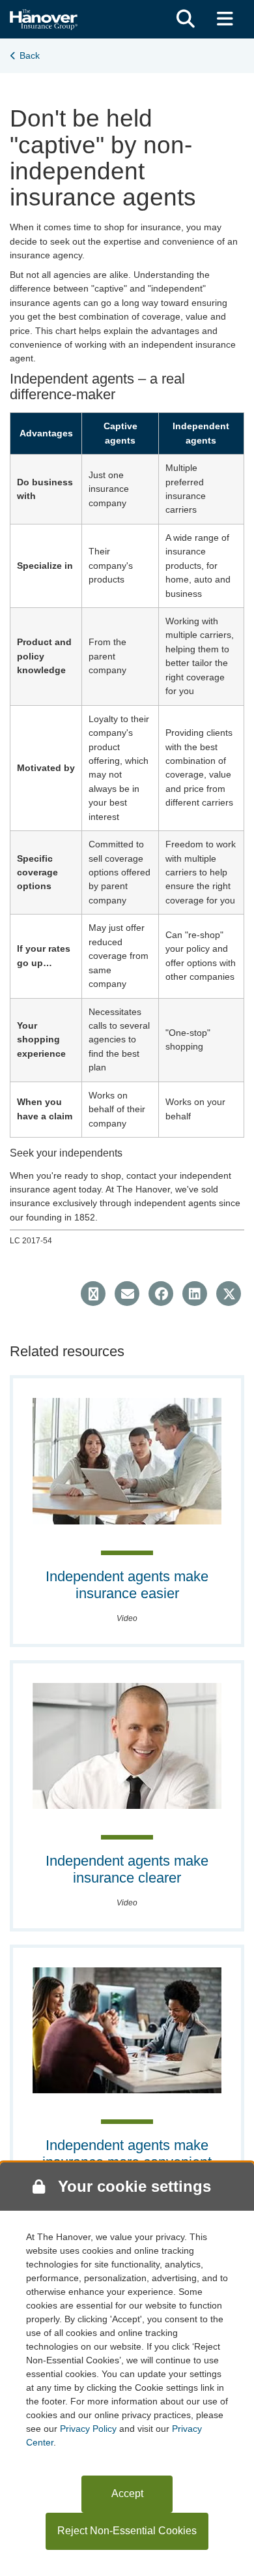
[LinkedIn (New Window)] (195, 1294)
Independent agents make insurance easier (127, 1585)
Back (30, 55)
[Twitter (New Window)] (229, 1294)
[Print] (93, 1294)
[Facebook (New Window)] (161, 1294)
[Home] (44, 18)
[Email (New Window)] (127, 1294)
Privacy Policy (88, 2429)
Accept (127, 2493)
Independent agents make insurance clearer (127, 1869)
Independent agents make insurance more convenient (127, 2154)
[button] (186, 19)
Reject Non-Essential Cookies (127, 2531)
